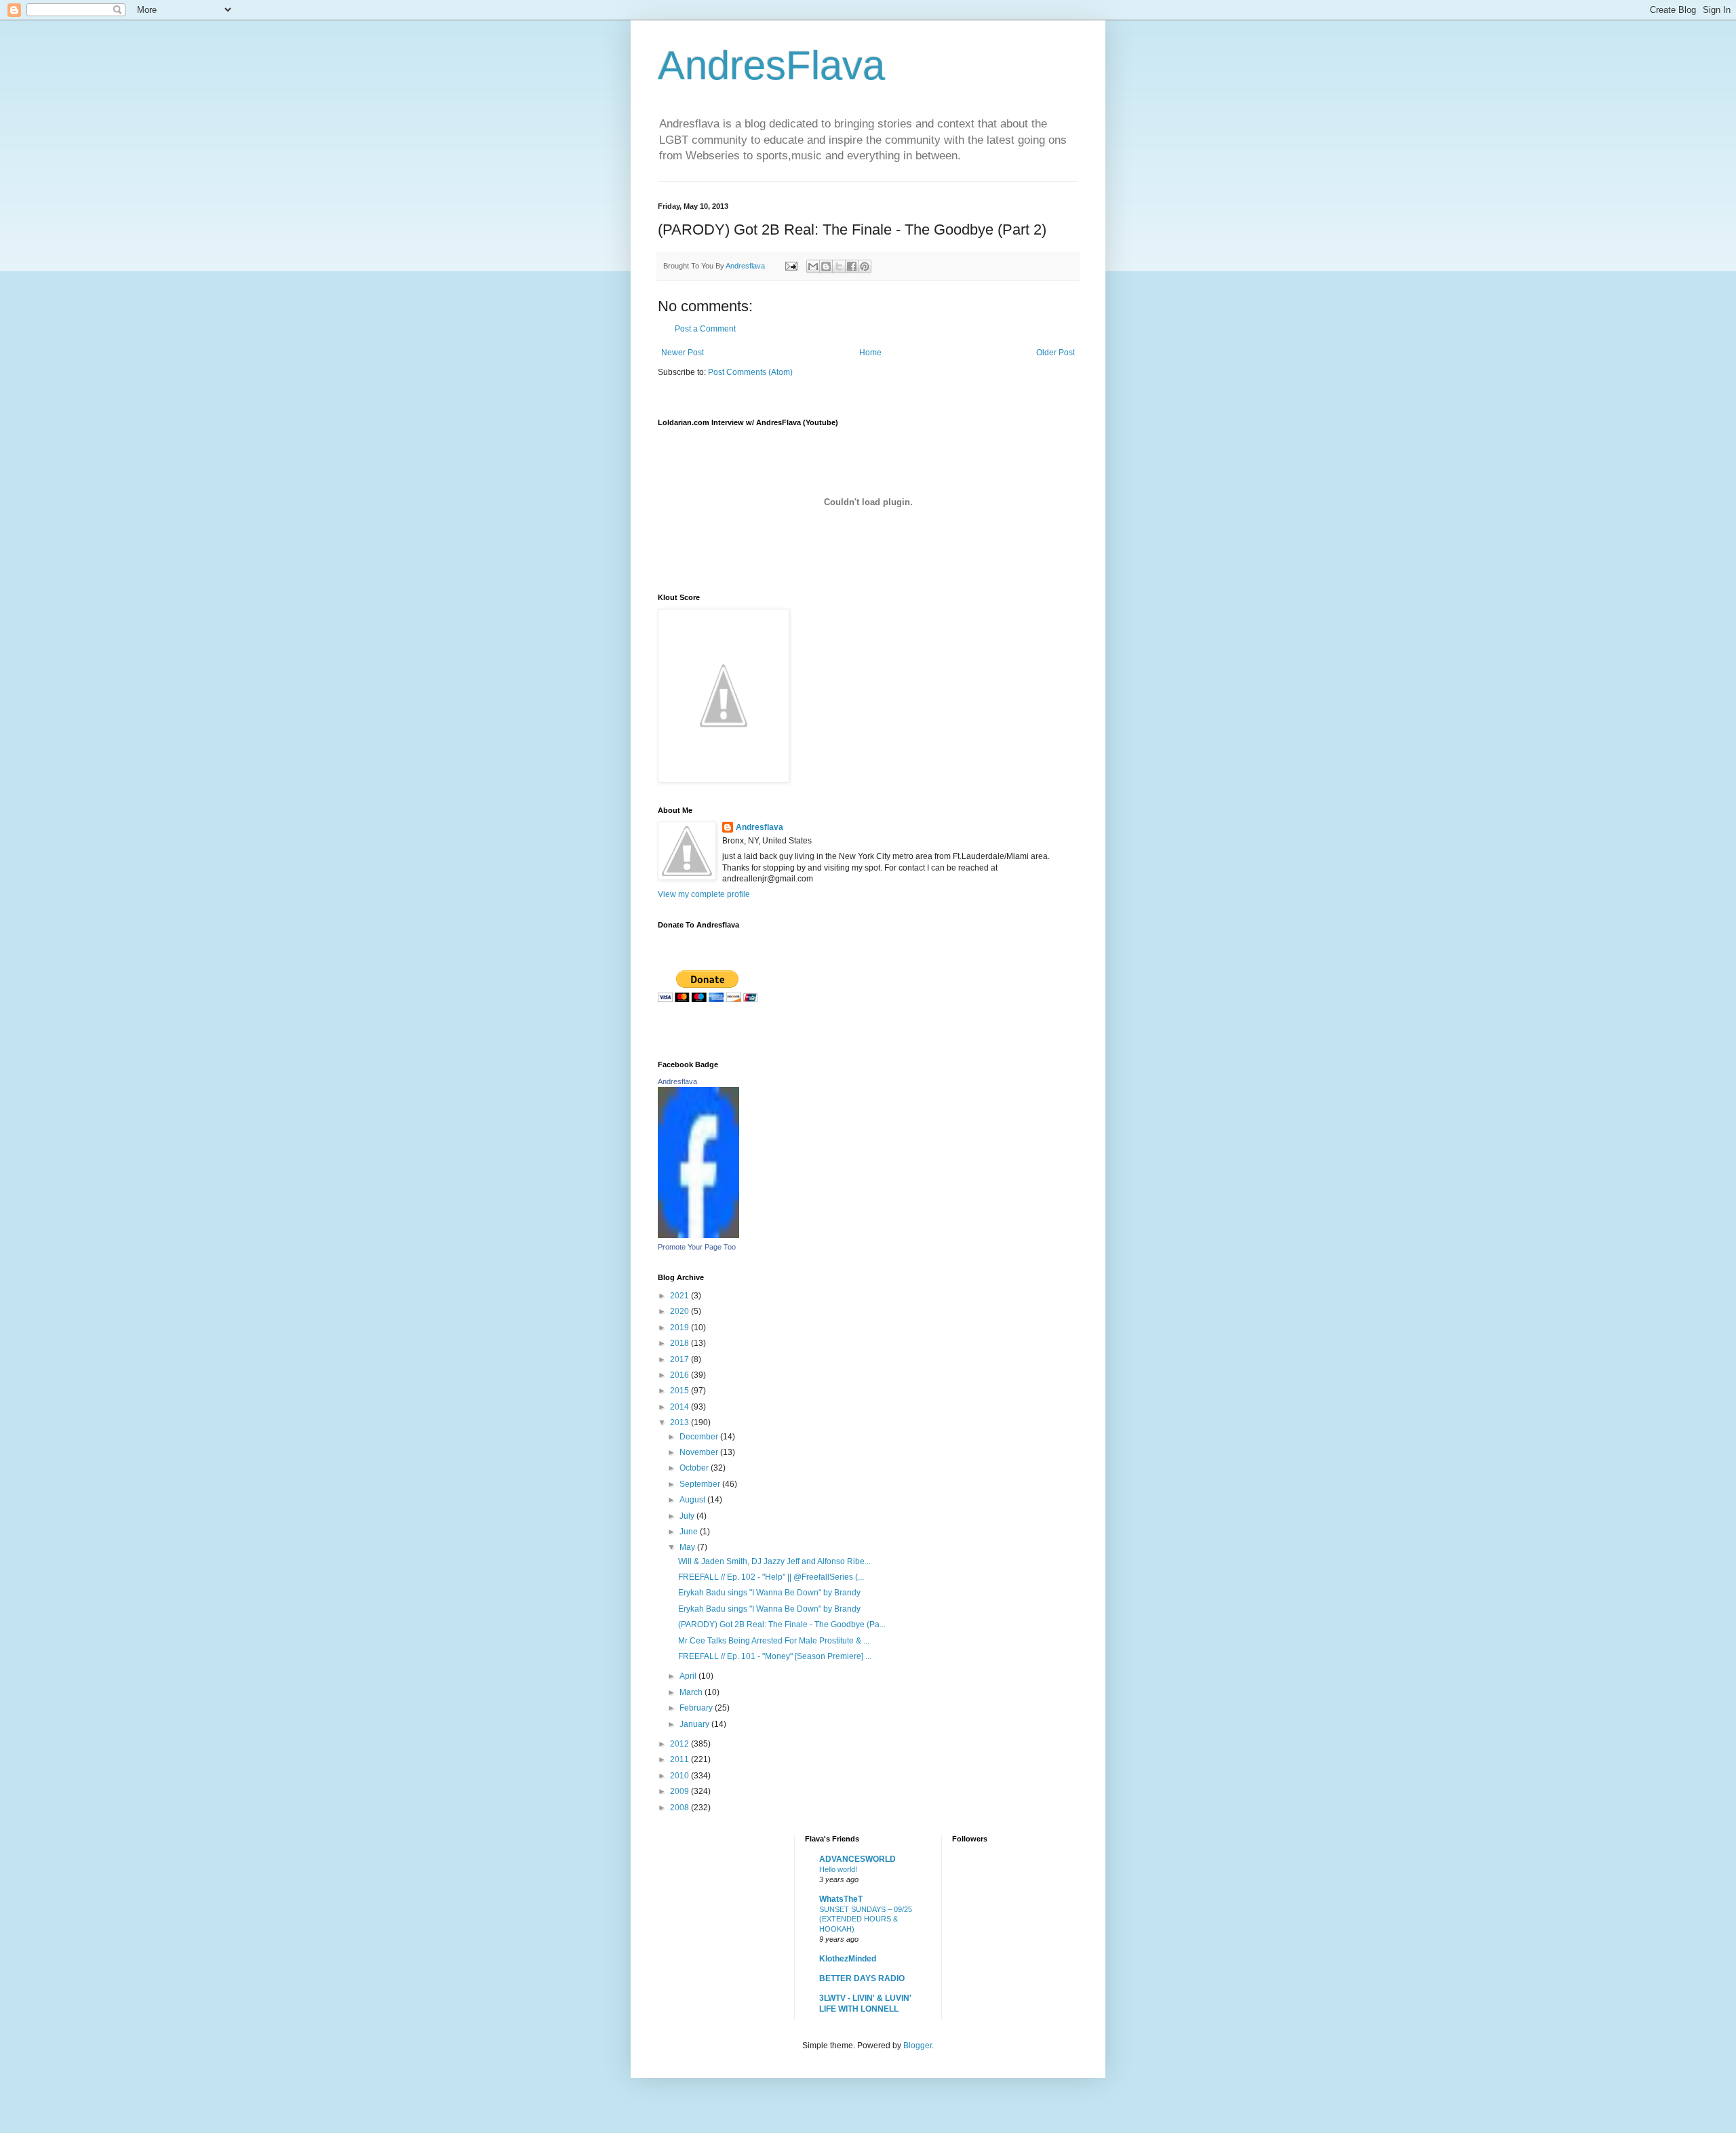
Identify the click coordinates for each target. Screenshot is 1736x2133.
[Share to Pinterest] (865, 266)
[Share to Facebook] (852, 266)
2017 (680, 1359)
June (690, 1532)
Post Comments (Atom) (750, 372)
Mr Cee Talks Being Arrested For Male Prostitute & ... (774, 1641)
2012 (680, 1744)
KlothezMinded (848, 1959)
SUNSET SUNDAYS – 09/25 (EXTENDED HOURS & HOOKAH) (866, 1919)
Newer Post (683, 353)
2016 (680, 1375)
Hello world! (838, 1869)
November (700, 1452)
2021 (680, 1296)
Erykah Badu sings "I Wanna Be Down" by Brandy (769, 1593)
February (697, 1708)
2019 (680, 1328)
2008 (680, 1808)
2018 (680, 1343)
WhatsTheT (841, 1899)
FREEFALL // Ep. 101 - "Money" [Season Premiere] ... (775, 1656)
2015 (680, 1391)
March (692, 1692)
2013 (680, 1422)
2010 (680, 1776)
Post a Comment (705, 329)
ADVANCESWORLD (857, 1859)
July (688, 1516)
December (700, 1437)
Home (870, 353)
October (695, 1468)
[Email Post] (791, 266)
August (693, 1500)
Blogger (918, 2046)
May (688, 1547)
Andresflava (759, 827)
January (695, 1724)
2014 (680, 1407)
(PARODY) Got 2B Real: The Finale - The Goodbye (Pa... (782, 1624)
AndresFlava (771, 65)
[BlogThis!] (826, 266)
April (689, 1676)
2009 (680, 1791)
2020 (680, 1311)
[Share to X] (839, 266)
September (701, 1484)
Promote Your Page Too (697, 1247)
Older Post (1056, 353)
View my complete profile (704, 894)
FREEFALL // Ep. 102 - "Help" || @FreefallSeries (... (771, 1577)
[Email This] (813, 266)
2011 (680, 1759)
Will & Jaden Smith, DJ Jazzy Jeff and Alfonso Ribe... (774, 1561)
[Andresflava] (698, 1235)
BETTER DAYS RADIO (862, 1978)
